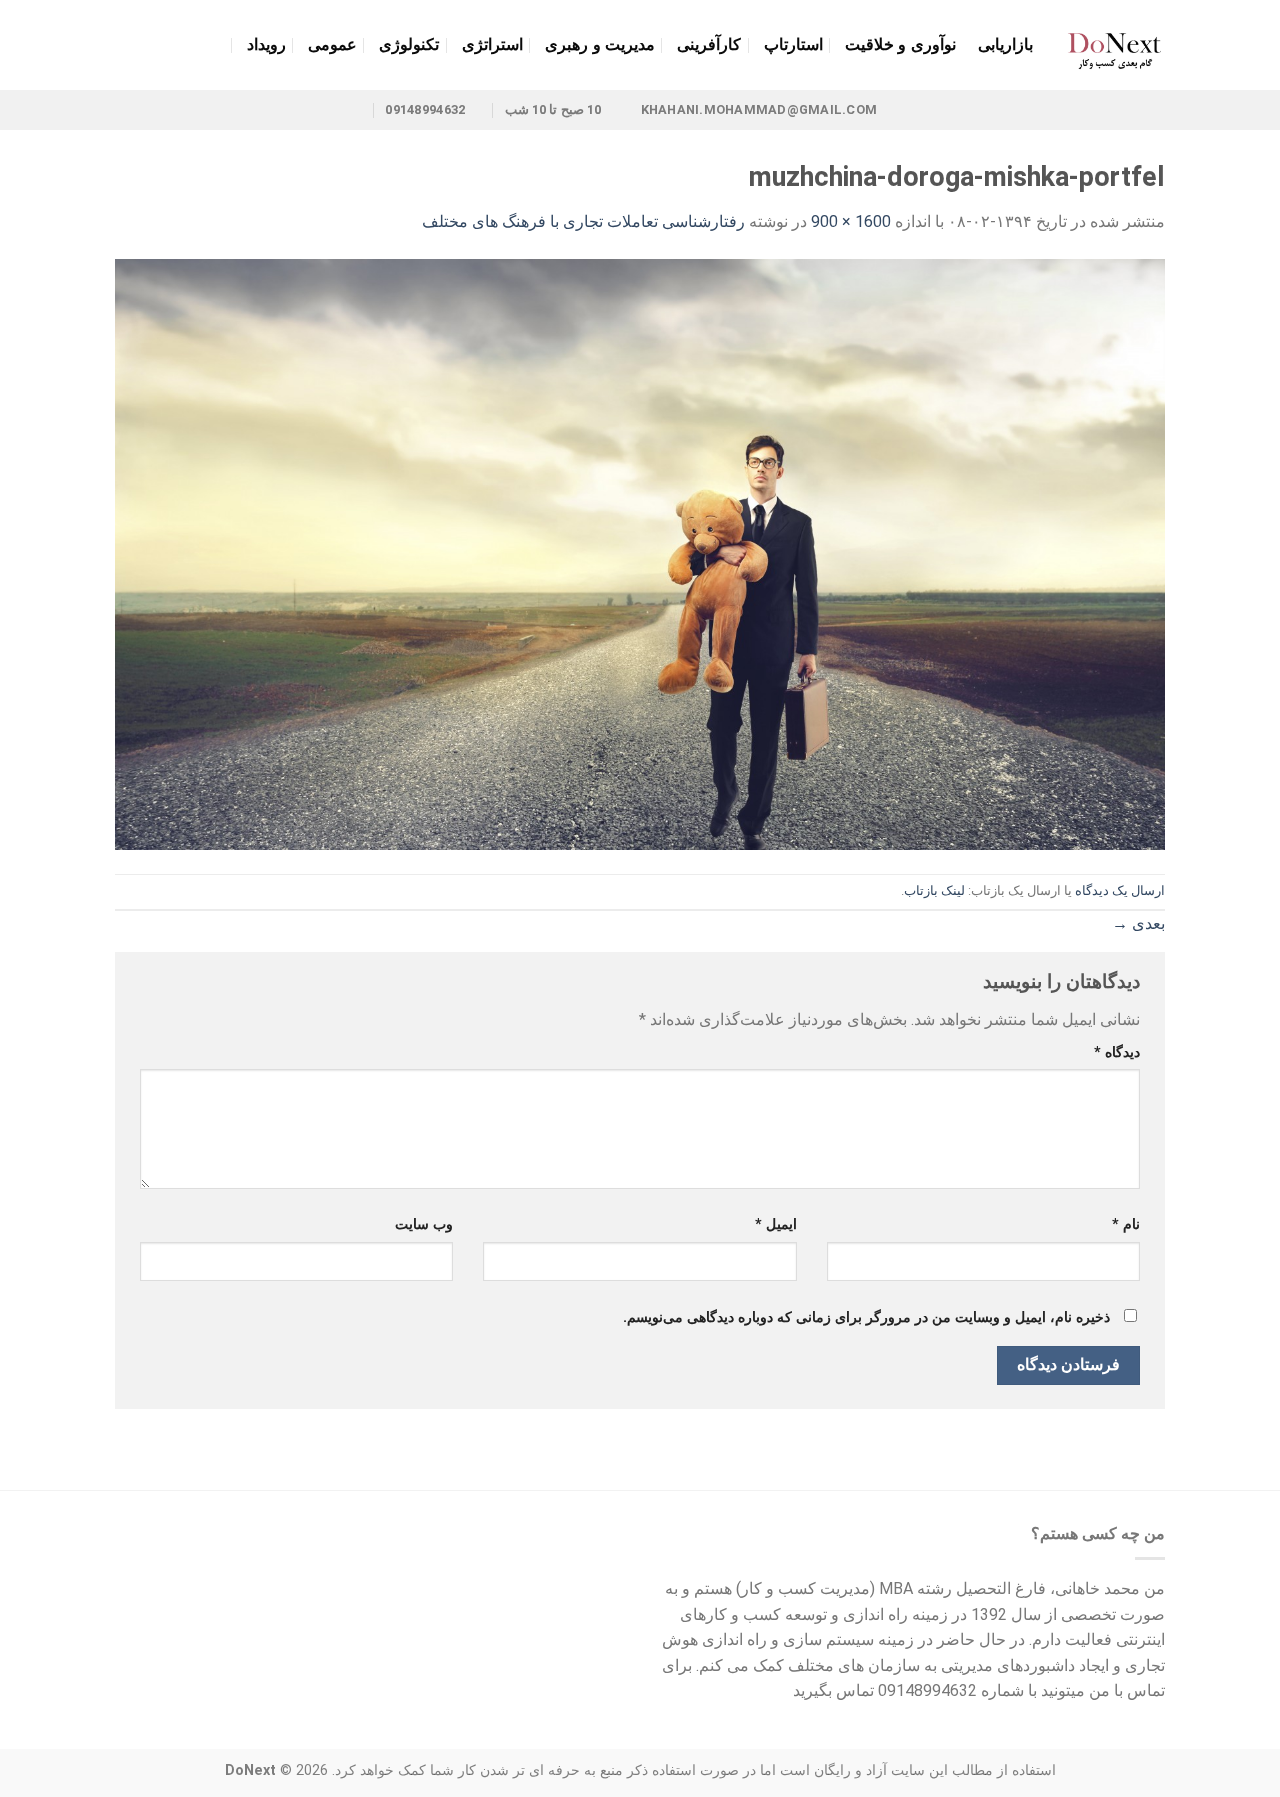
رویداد (266, 44)
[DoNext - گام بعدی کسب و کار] (1114, 45)
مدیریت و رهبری (600, 44)
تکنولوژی (409, 44)
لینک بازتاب (934, 890)
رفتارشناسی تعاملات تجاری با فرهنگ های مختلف (583, 221)
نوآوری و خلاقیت (900, 44)
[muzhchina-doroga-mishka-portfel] (640, 553)
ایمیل (775, 1224)
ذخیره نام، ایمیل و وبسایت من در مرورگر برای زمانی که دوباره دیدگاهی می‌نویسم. (866, 1317)
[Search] (124, 44)
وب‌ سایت (424, 1224)
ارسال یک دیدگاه (1120, 890)
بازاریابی (1005, 44)
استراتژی (492, 44)
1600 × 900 (851, 221)
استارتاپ (793, 44)
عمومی (332, 44)
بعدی (1138, 923)
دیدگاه (1117, 1052)
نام (1126, 1224)
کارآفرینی (709, 44)
